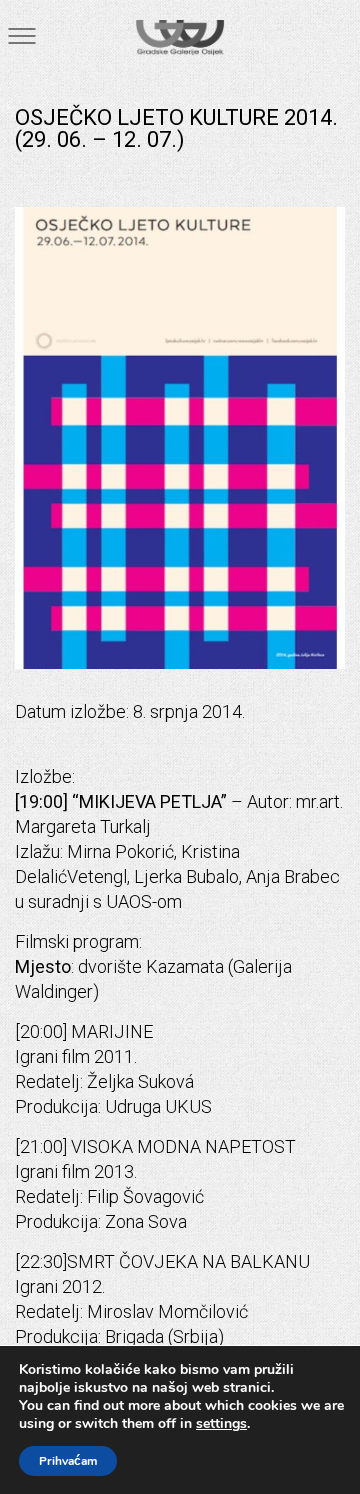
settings (221, 1424)
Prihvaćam (68, 1461)
